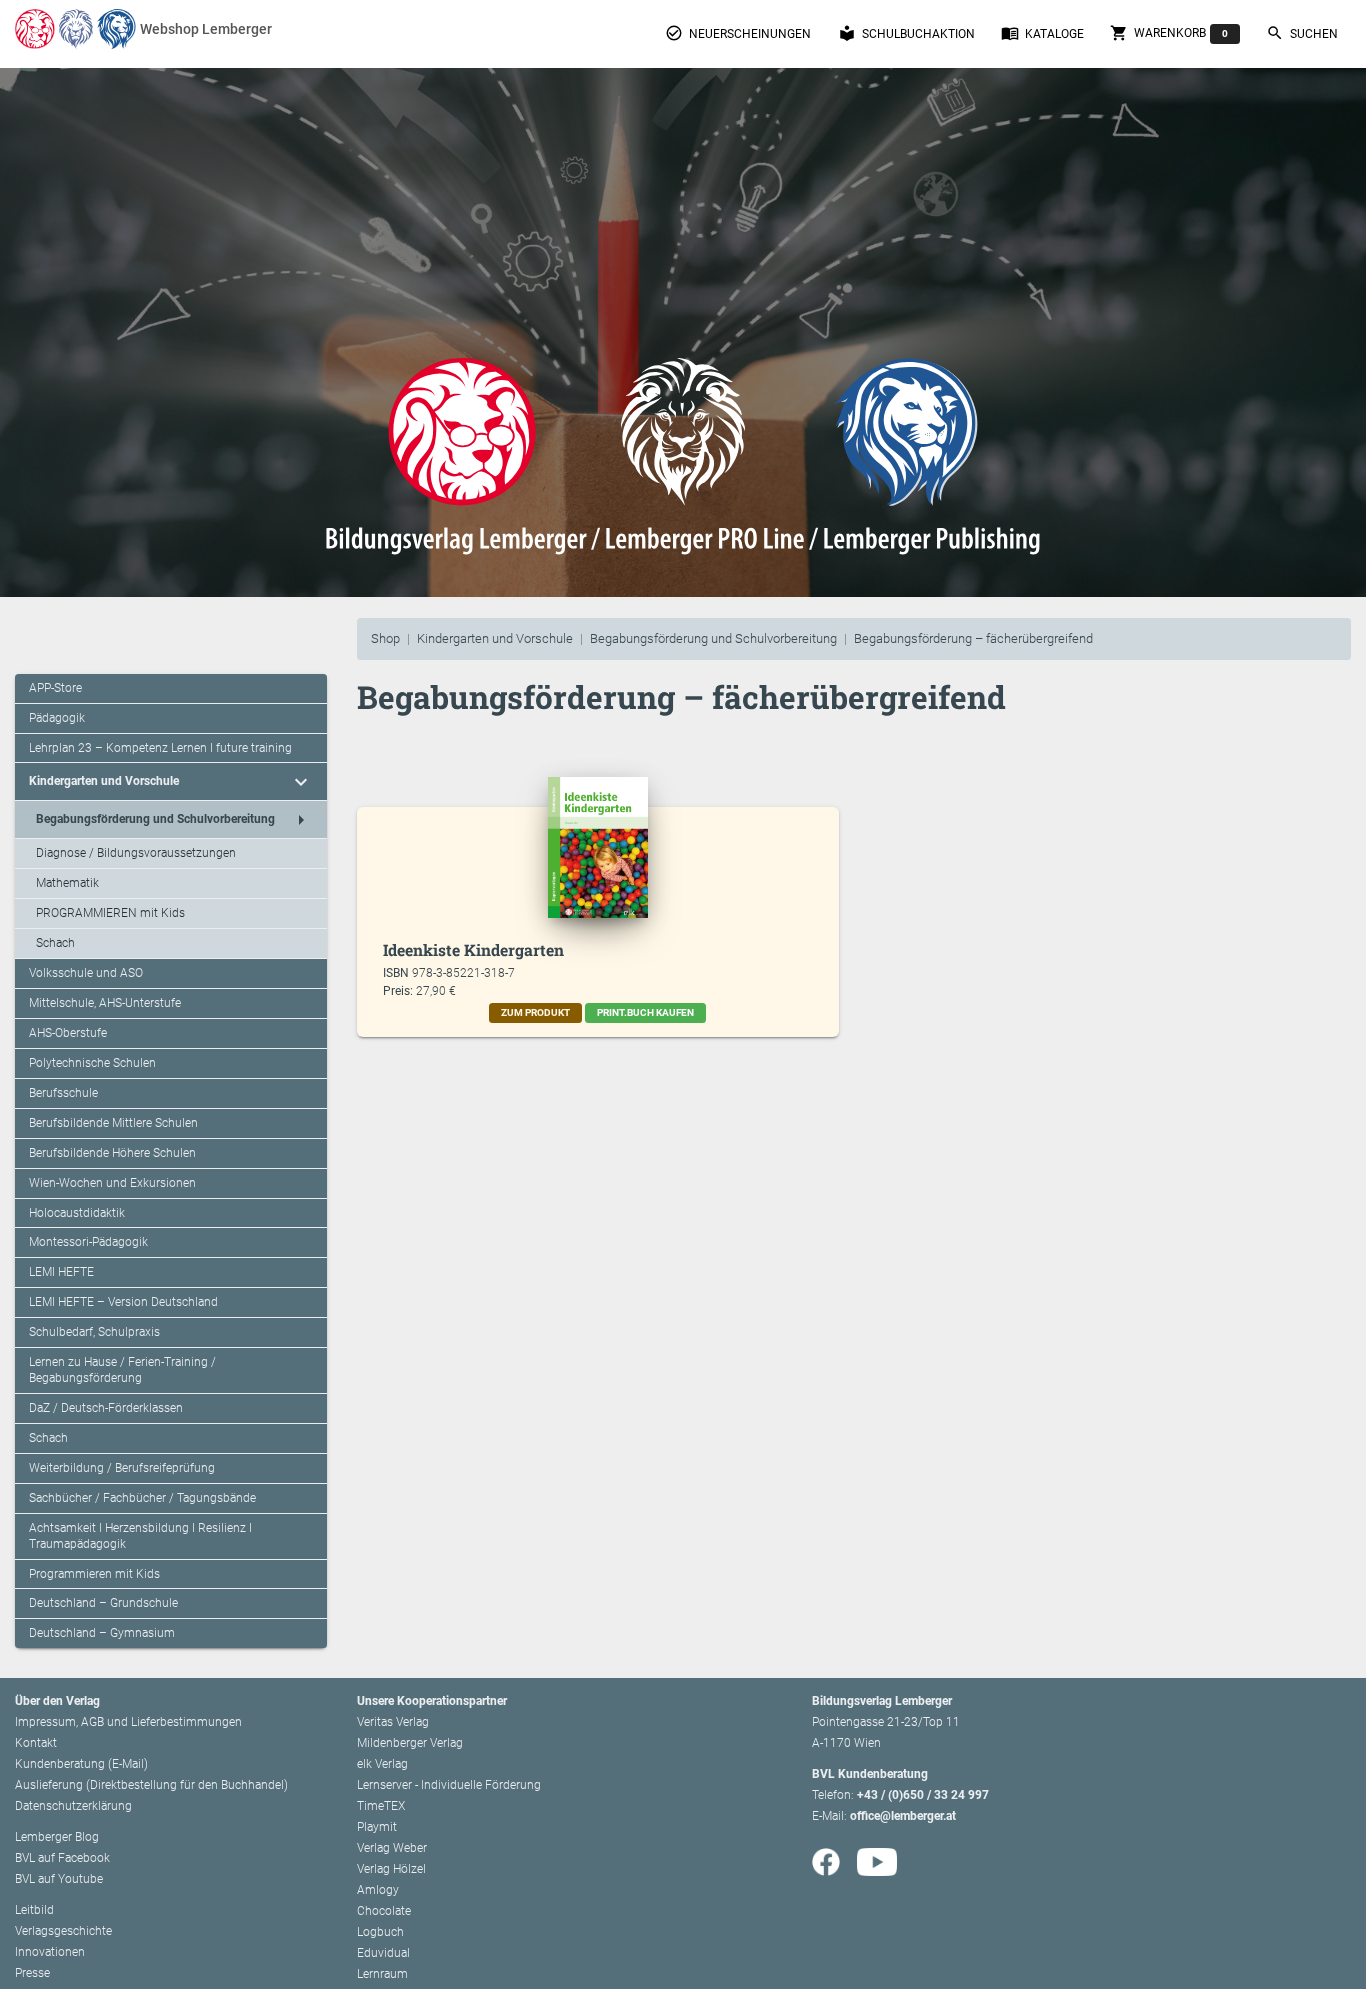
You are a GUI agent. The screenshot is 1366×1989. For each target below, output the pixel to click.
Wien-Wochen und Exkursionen (112, 1183)
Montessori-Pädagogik (88, 1242)
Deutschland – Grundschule (103, 1603)
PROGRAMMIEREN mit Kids (110, 913)
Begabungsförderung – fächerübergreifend (973, 638)
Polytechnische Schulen (92, 1063)
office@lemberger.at (903, 1816)
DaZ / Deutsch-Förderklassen (106, 1408)
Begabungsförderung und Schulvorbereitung (713, 638)
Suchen (1302, 33)
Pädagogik (57, 718)
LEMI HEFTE (61, 1272)
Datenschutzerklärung (73, 1806)
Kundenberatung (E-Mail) (81, 1764)
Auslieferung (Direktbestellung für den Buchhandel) (151, 1785)
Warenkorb (1169, 33)
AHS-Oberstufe (68, 1033)
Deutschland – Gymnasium (102, 1633)
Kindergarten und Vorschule (495, 638)
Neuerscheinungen (738, 33)
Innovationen (50, 1952)
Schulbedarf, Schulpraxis (94, 1332)
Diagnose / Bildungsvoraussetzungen (136, 853)
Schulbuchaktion (906, 33)
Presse (32, 1973)
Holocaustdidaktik (77, 1213)
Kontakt (36, 1743)
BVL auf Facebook (62, 1858)
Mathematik (67, 883)
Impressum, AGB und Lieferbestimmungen (128, 1722)
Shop (385, 638)
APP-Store (55, 688)
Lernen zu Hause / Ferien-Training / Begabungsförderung (122, 1370)
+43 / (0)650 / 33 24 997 (923, 1795)
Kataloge (1042, 33)
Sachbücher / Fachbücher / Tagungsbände (142, 1498)
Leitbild (34, 1910)
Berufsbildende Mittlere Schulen (113, 1123)
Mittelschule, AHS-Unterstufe (105, 1003)
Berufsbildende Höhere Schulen (112, 1153)
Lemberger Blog (57, 1837)
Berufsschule (63, 1093)
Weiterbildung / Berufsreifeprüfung (122, 1468)
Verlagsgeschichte (63, 1931)
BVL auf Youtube (59, 1879)
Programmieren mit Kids (94, 1574)
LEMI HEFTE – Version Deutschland (123, 1302)
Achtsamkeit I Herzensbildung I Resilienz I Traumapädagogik (140, 1536)
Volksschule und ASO (86, 973)
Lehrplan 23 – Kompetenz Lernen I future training (160, 748)
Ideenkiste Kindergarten (473, 949)
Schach (55, 943)
